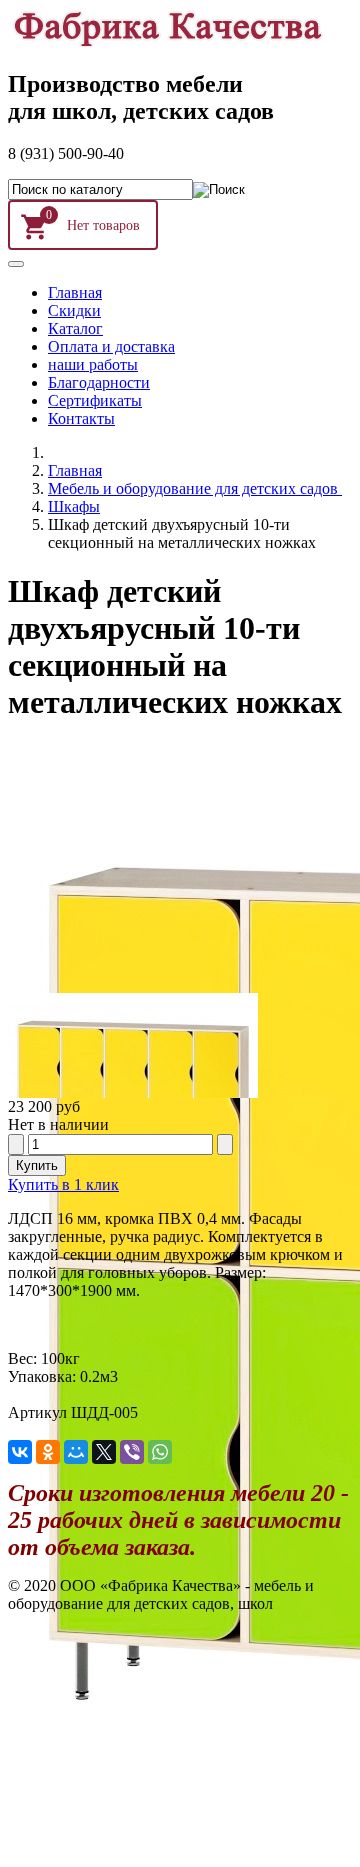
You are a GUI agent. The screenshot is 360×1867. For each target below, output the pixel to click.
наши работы (93, 364)
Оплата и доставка (111, 346)
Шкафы (74, 506)
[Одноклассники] (48, 1452)
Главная (75, 292)
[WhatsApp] (160, 1452)
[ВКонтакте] (20, 1452)
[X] (104, 1452)
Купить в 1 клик (63, 1184)
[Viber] (132, 1452)
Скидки (74, 310)
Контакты (81, 418)
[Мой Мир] (76, 1452)
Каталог (75, 328)
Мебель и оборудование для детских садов (195, 488)
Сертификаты (95, 400)
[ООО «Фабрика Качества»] (166, 41)
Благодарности (99, 382)
